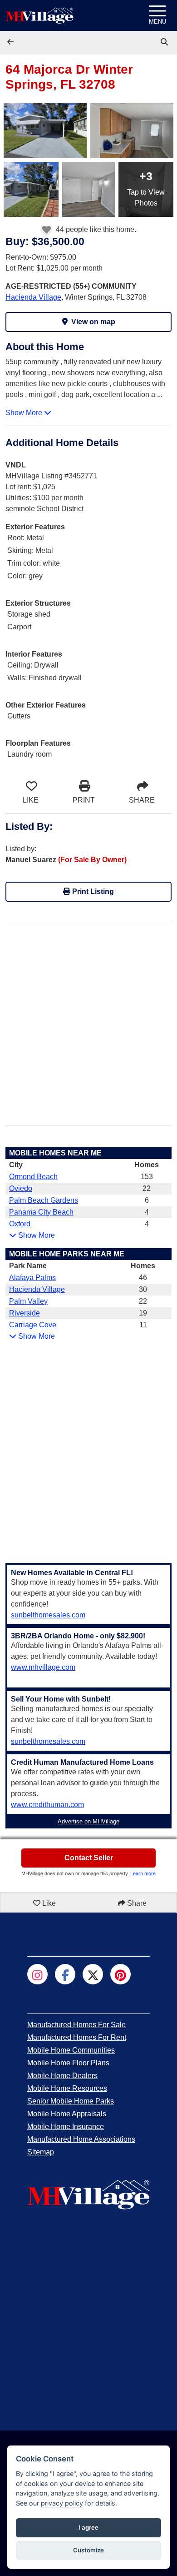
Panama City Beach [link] (41, 1212)
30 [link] (143, 1289)
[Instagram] (37, 1974)
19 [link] (143, 1313)
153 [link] (147, 1177)
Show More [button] (25, 413)
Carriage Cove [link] (33, 1325)
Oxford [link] (20, 1224)
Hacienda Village (33, 297)
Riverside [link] (25, 1313)
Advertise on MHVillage (88, 1821)
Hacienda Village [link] (37, 1289)
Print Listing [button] (92, 891)
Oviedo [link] (21, 1188)
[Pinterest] (120, 1974)
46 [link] (143, 1278)
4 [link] (147, 1212)
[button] (11, 42)
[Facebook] (65, 1974)
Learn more (143, 1873)
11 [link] (143, 1325)
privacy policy (62, 2503)
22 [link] (147, 1188)
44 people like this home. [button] (95, 229)
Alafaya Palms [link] (32, 1278)
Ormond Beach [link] (33, 1177)
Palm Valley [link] (28, 1301)
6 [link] (147, 1200)
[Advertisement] (88, 1018)
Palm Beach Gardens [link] (44, 1200)
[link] (165, 42)
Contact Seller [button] (89, 1858)
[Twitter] (93, 1974)
